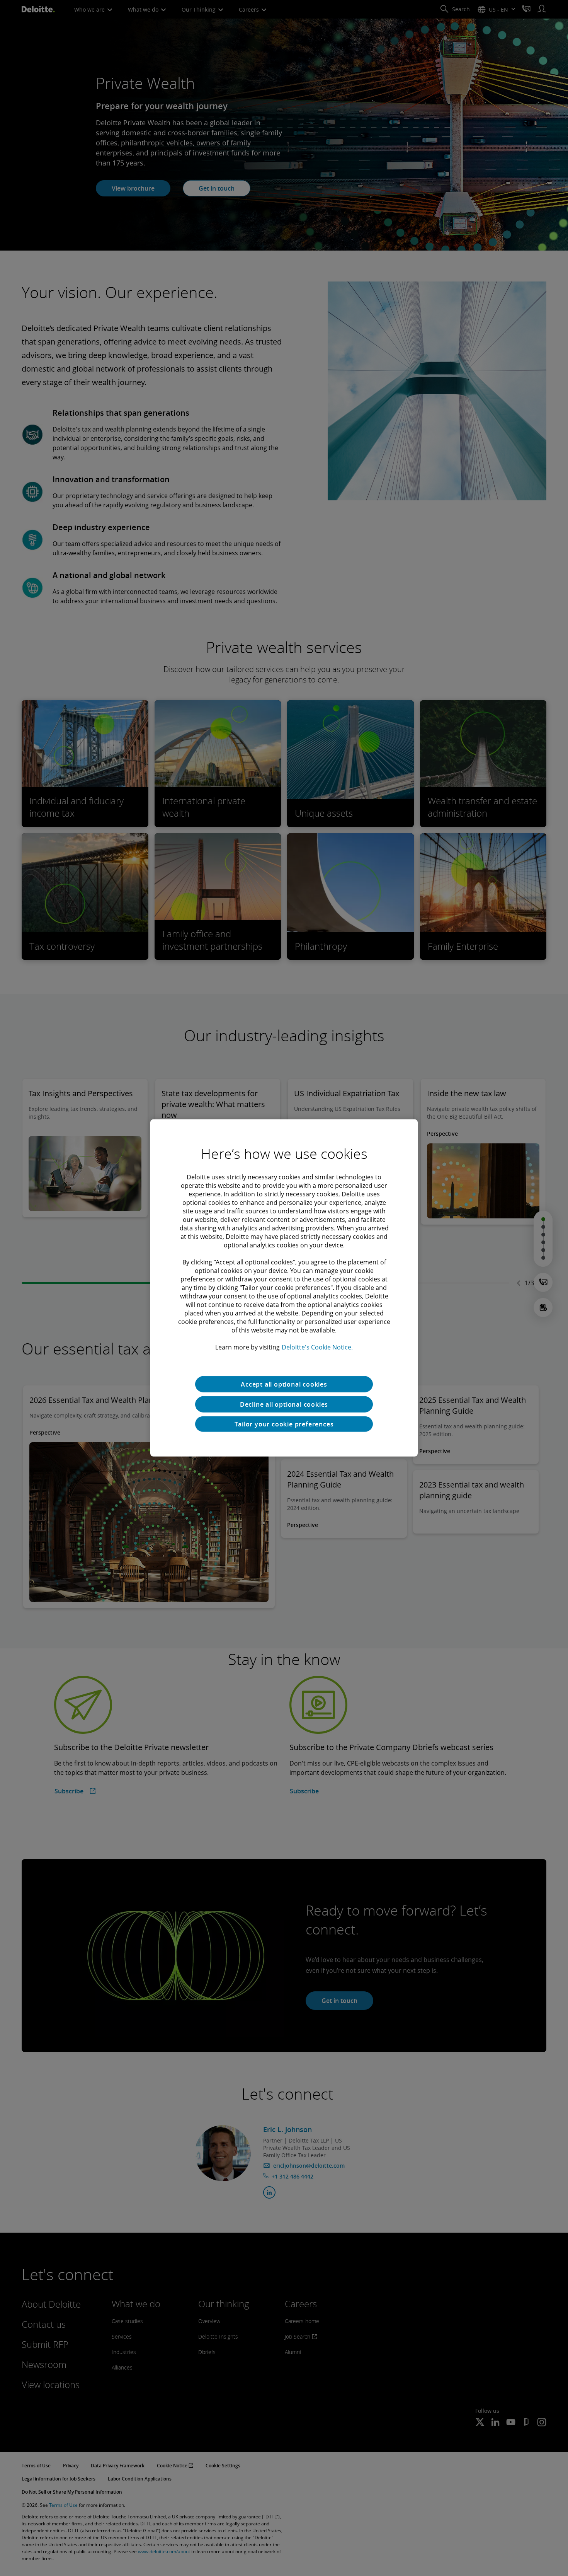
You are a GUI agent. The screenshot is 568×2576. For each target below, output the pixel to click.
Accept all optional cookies (284, 1384)
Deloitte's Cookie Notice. (317, 1347)
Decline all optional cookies (284, 1404)
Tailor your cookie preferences (284, 1424)
